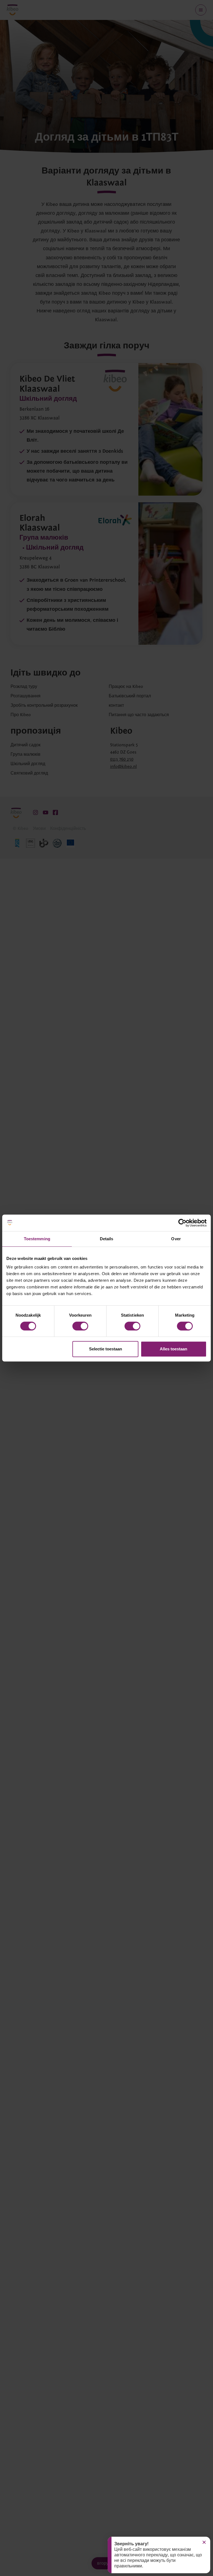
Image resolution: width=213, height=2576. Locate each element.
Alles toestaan (173, 1349)
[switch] (80, 1326)
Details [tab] (107, 1239)
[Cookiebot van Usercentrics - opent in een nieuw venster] (182, 1223)
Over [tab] (176, 1239)
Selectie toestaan (106, 1349)
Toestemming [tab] (37, 1239)
